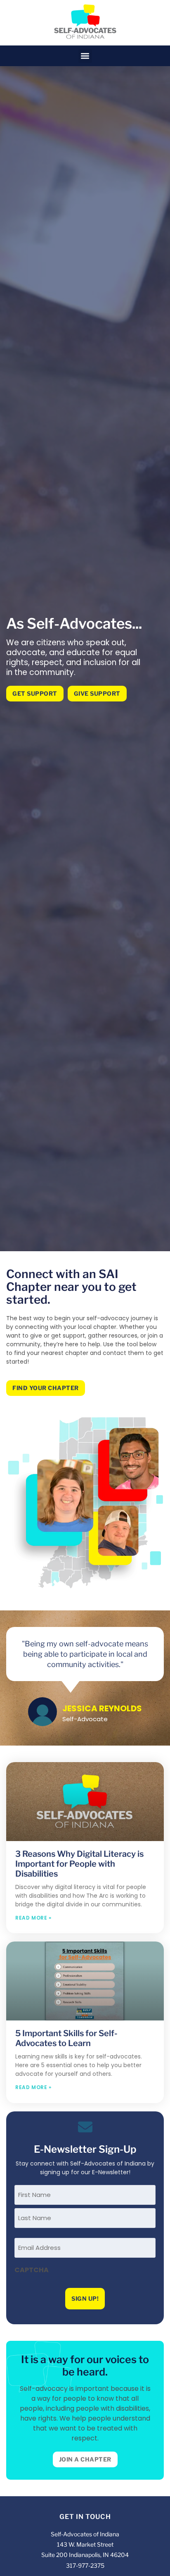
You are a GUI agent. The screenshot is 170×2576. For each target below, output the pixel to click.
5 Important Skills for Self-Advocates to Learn (66, 2038)
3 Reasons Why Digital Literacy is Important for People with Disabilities (79, 1864)
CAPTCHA (32, 2270)
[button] (85, 56)
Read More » (33, 1918)
